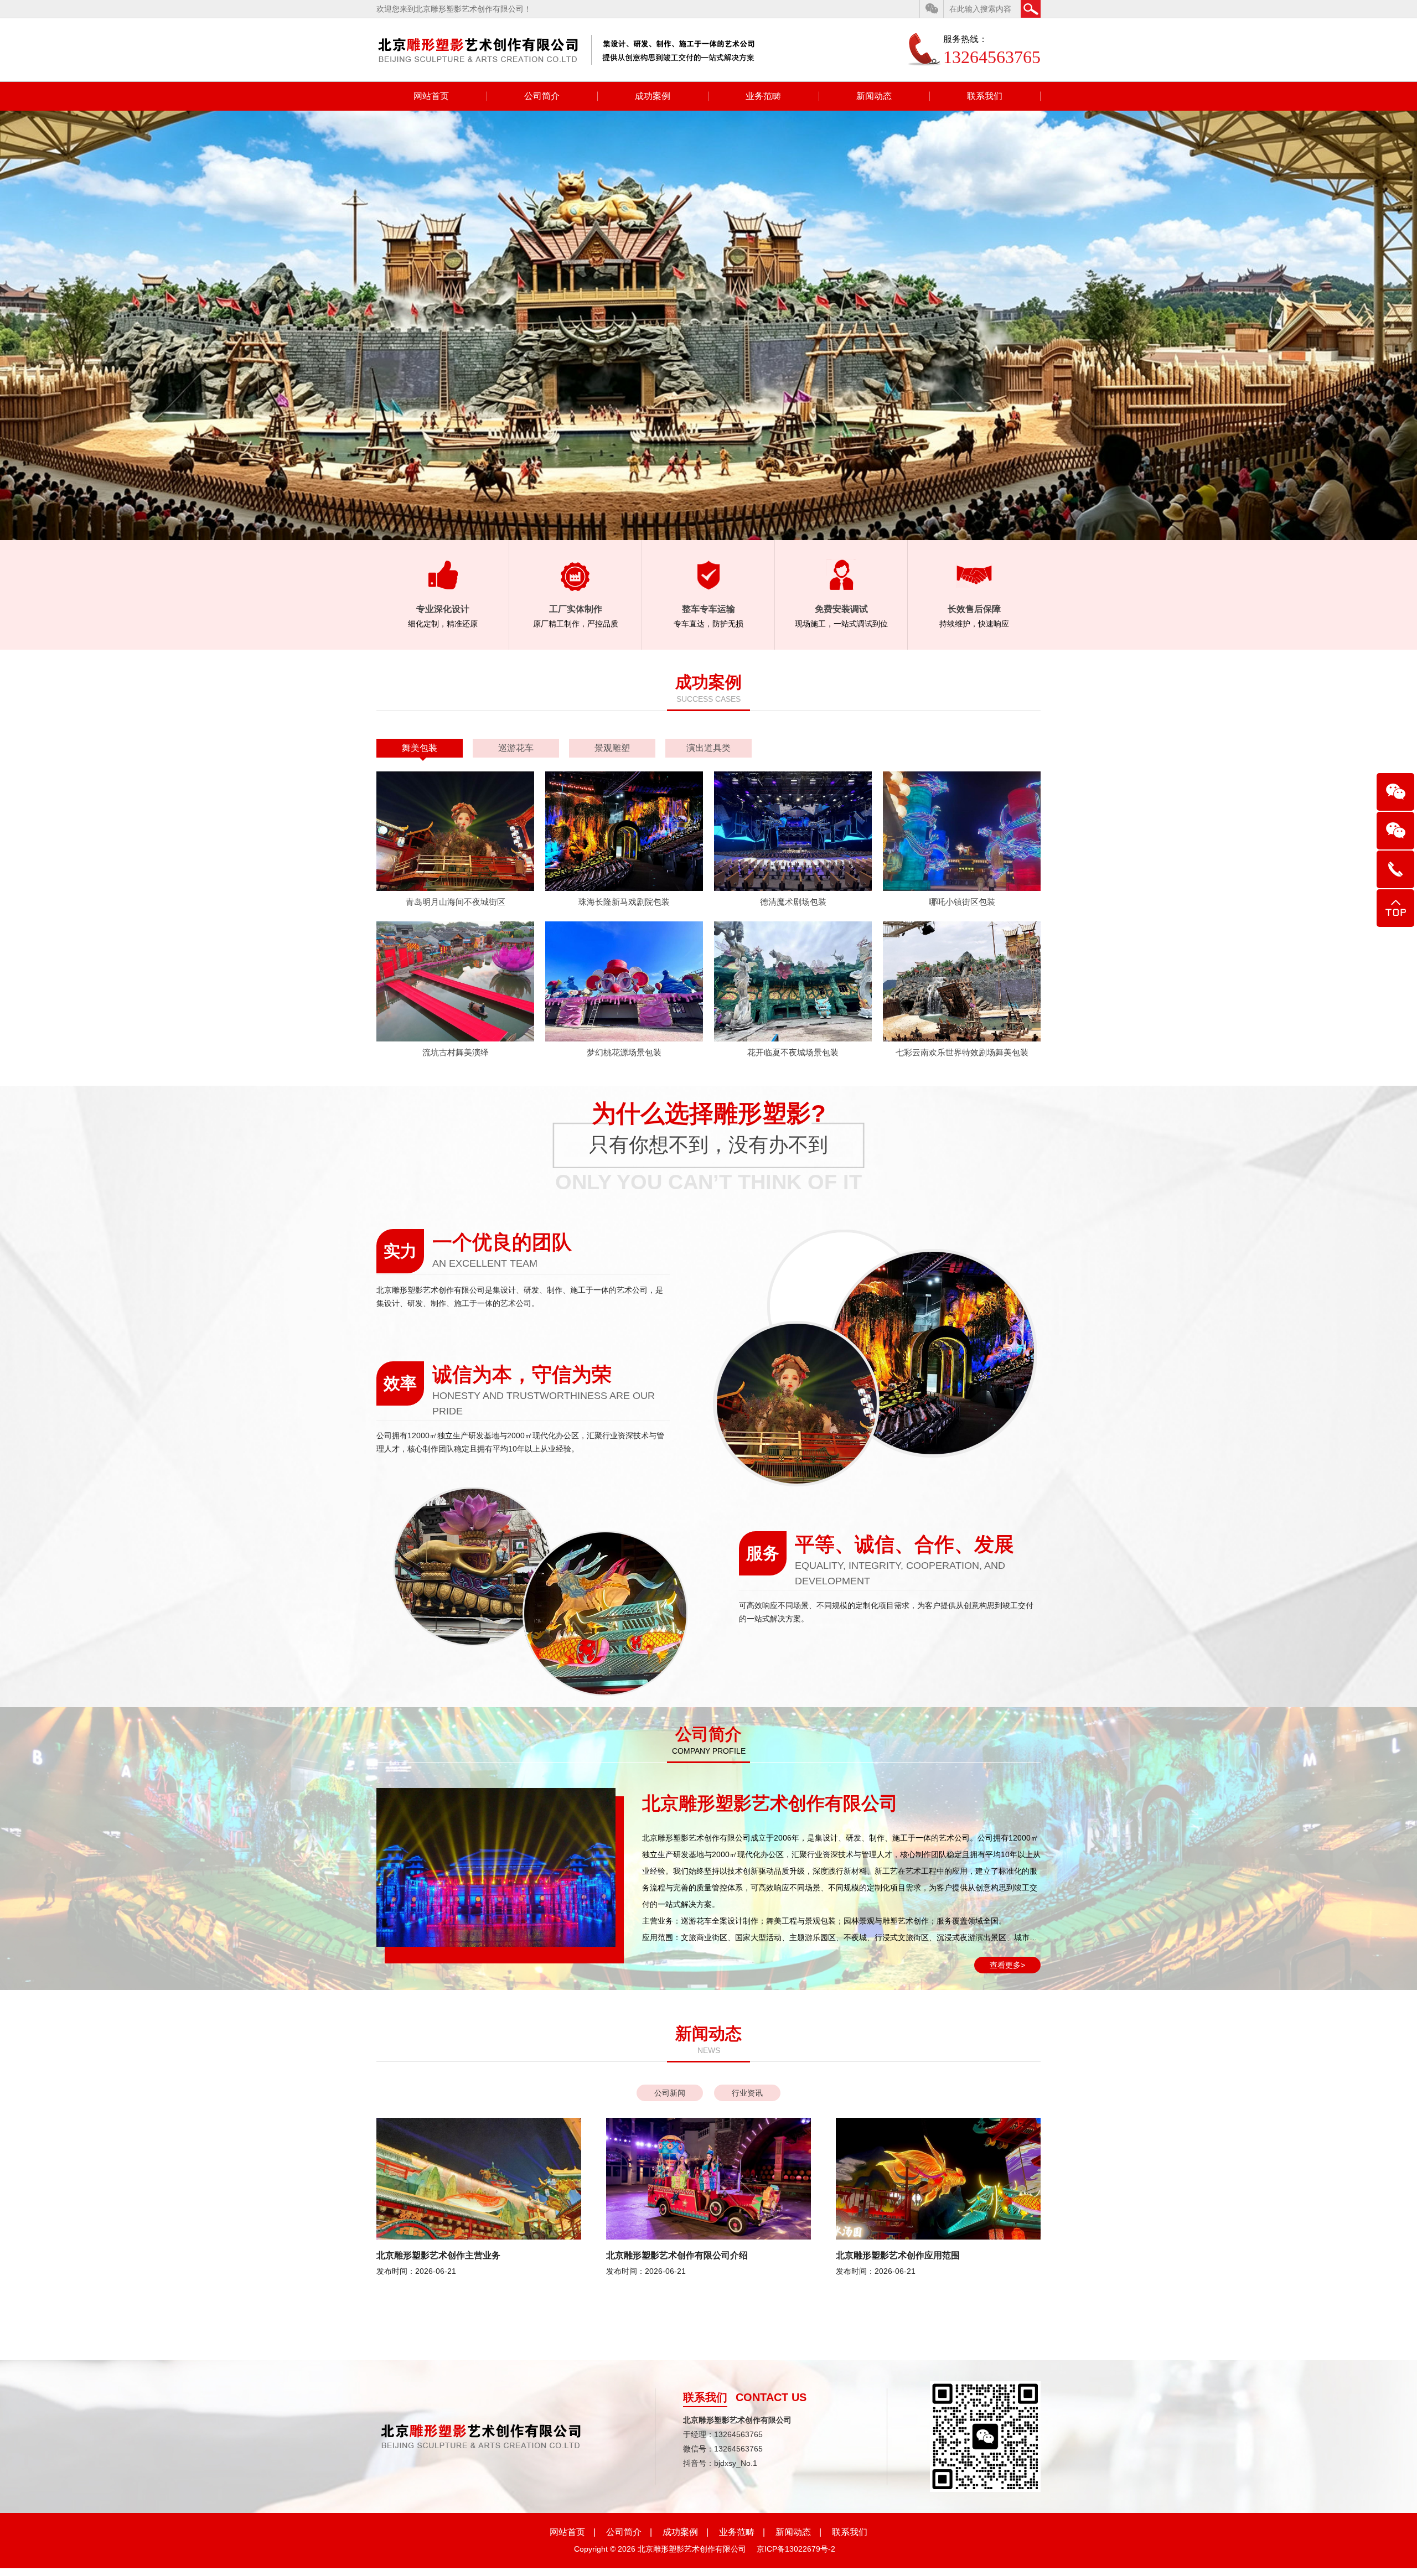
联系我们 (985, 96)
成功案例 (653, 96)
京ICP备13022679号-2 (796, 2549)
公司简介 (542, 96)
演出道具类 (708, 748)
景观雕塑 (612, 748)
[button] (1378, 325)
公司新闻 (670, 2093)
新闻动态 (874, 96)
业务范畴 (763, 96)
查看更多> (1007, 1965)
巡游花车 (516, 748)
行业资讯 (747, 2093)
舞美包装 (420, 748)
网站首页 (431, 96)
